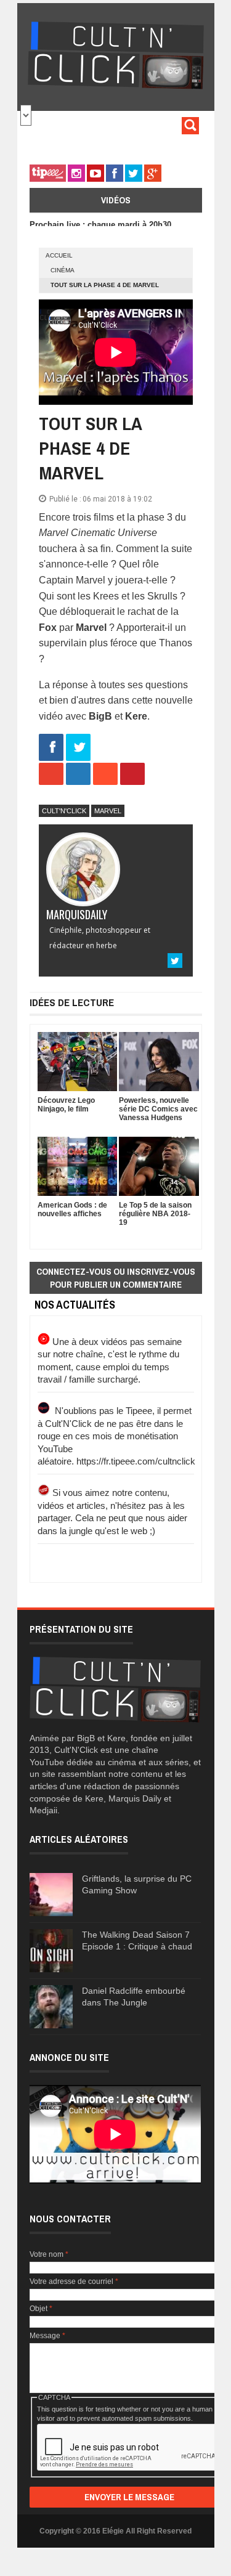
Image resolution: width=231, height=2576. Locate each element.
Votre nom (49, 2254)
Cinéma (63, 270)
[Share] (51, 748)
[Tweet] (78, 748)
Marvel (108, 811)
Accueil (59, 255)
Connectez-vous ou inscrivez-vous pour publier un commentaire (116, 1278)
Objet (41, 2309)
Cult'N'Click (64, 811)
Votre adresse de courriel (74, 2281)
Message (47, 2336)
